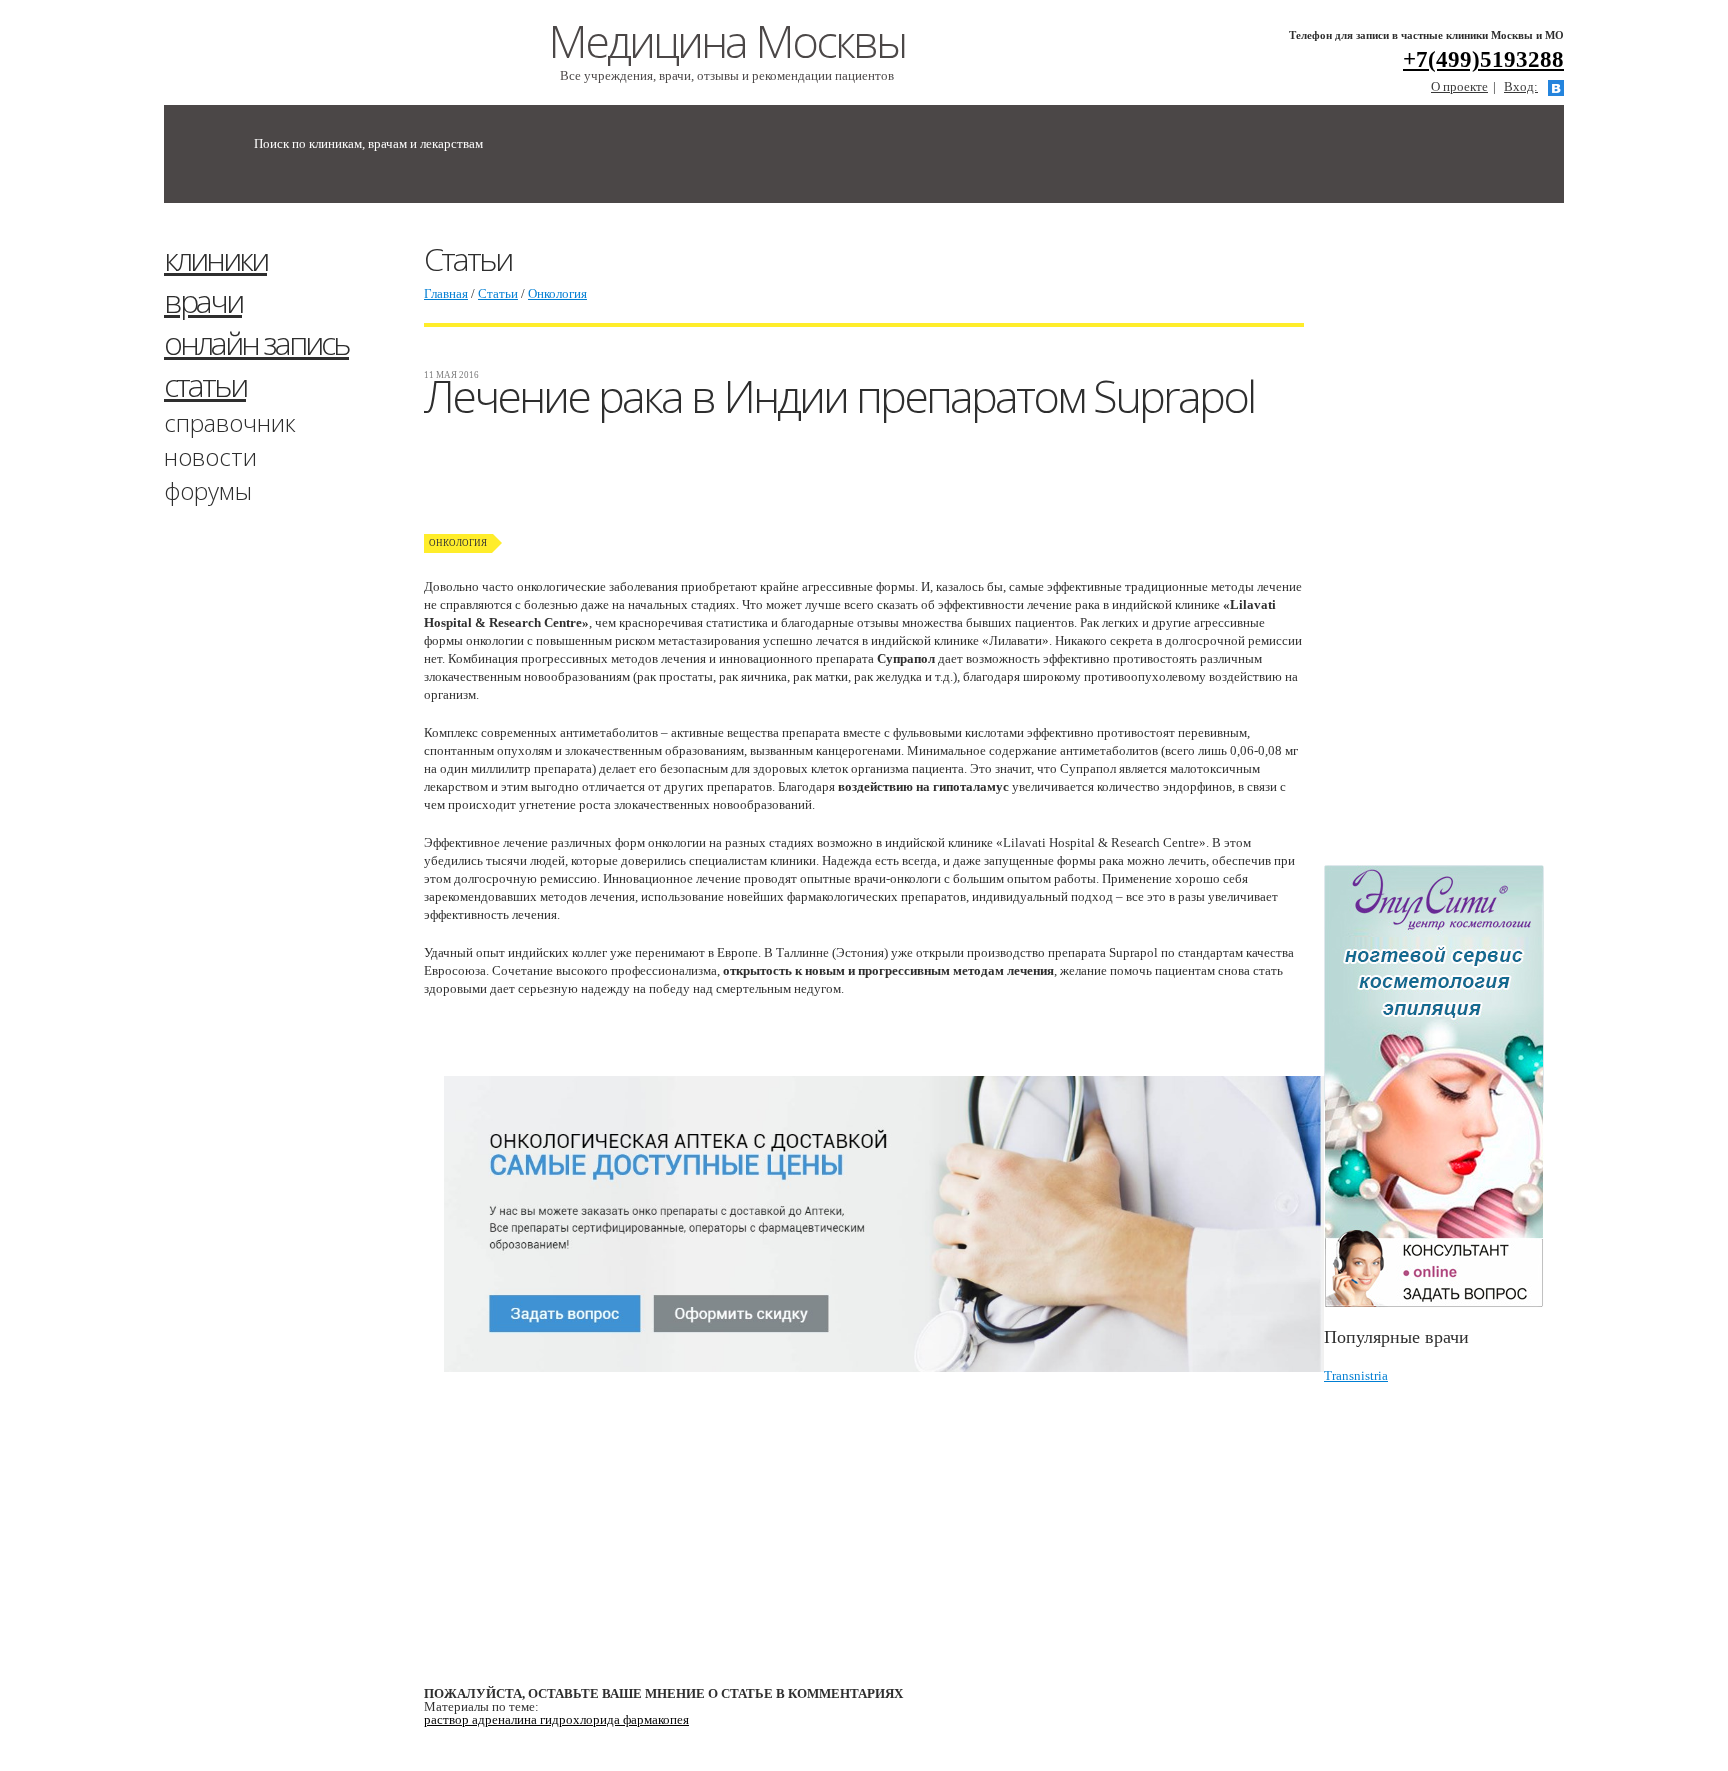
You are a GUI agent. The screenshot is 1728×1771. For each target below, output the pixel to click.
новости (210, 456)
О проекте (1459, 86)
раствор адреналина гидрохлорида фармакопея (556, 1719)
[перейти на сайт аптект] (884, 1387)
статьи (205, 384)
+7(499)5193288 (1483, 59)
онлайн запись (256, 342)
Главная (446, 293)
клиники (215, 258)
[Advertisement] (1474, 543)
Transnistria (1356, 1375)
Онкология (557, 293)
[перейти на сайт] (1444, 1086)
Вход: (1521, 86)
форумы (208, 490)
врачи (203, 300)
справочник (230, 422)
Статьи (498, 293)
